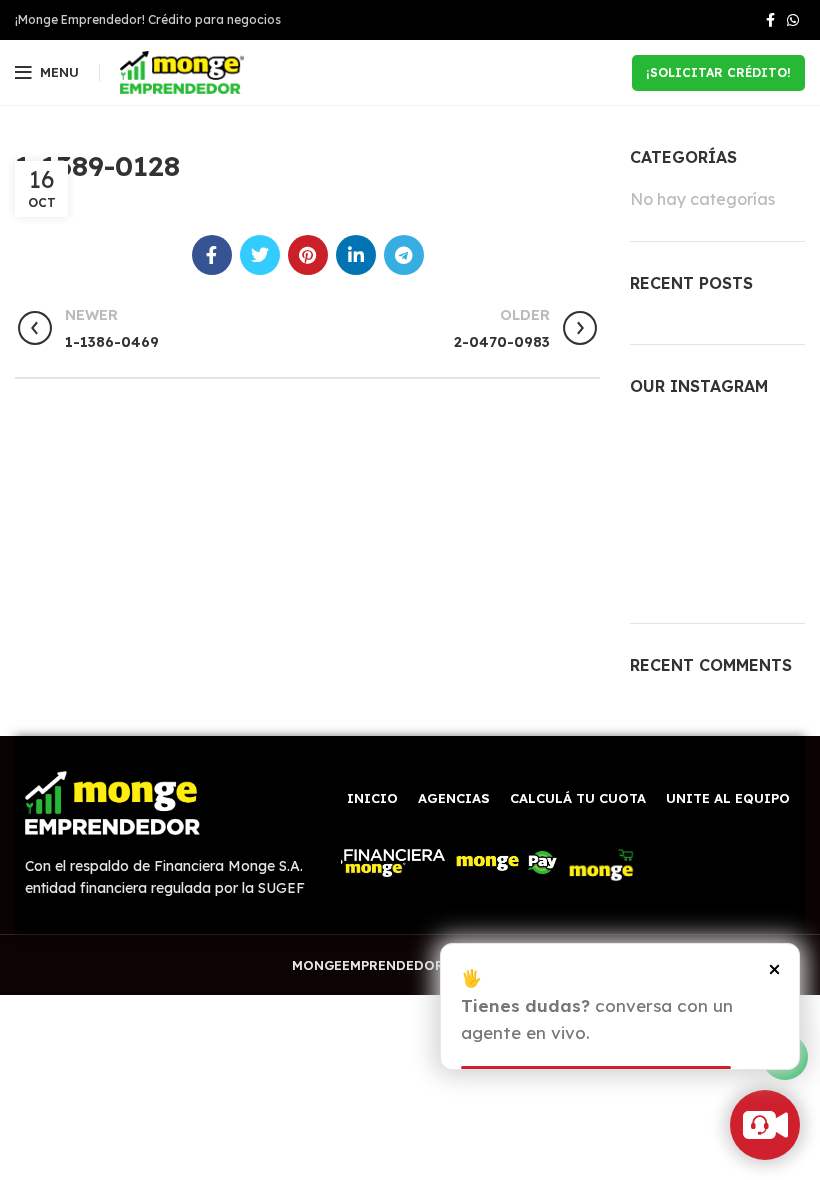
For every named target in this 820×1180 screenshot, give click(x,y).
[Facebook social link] (770, 20)
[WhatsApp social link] (793, 20)
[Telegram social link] (404, 255)
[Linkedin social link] (356, 255)
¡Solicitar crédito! (718, 72)
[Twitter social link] (260, 255)
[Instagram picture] (657, 445)
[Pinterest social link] (308, 255)
